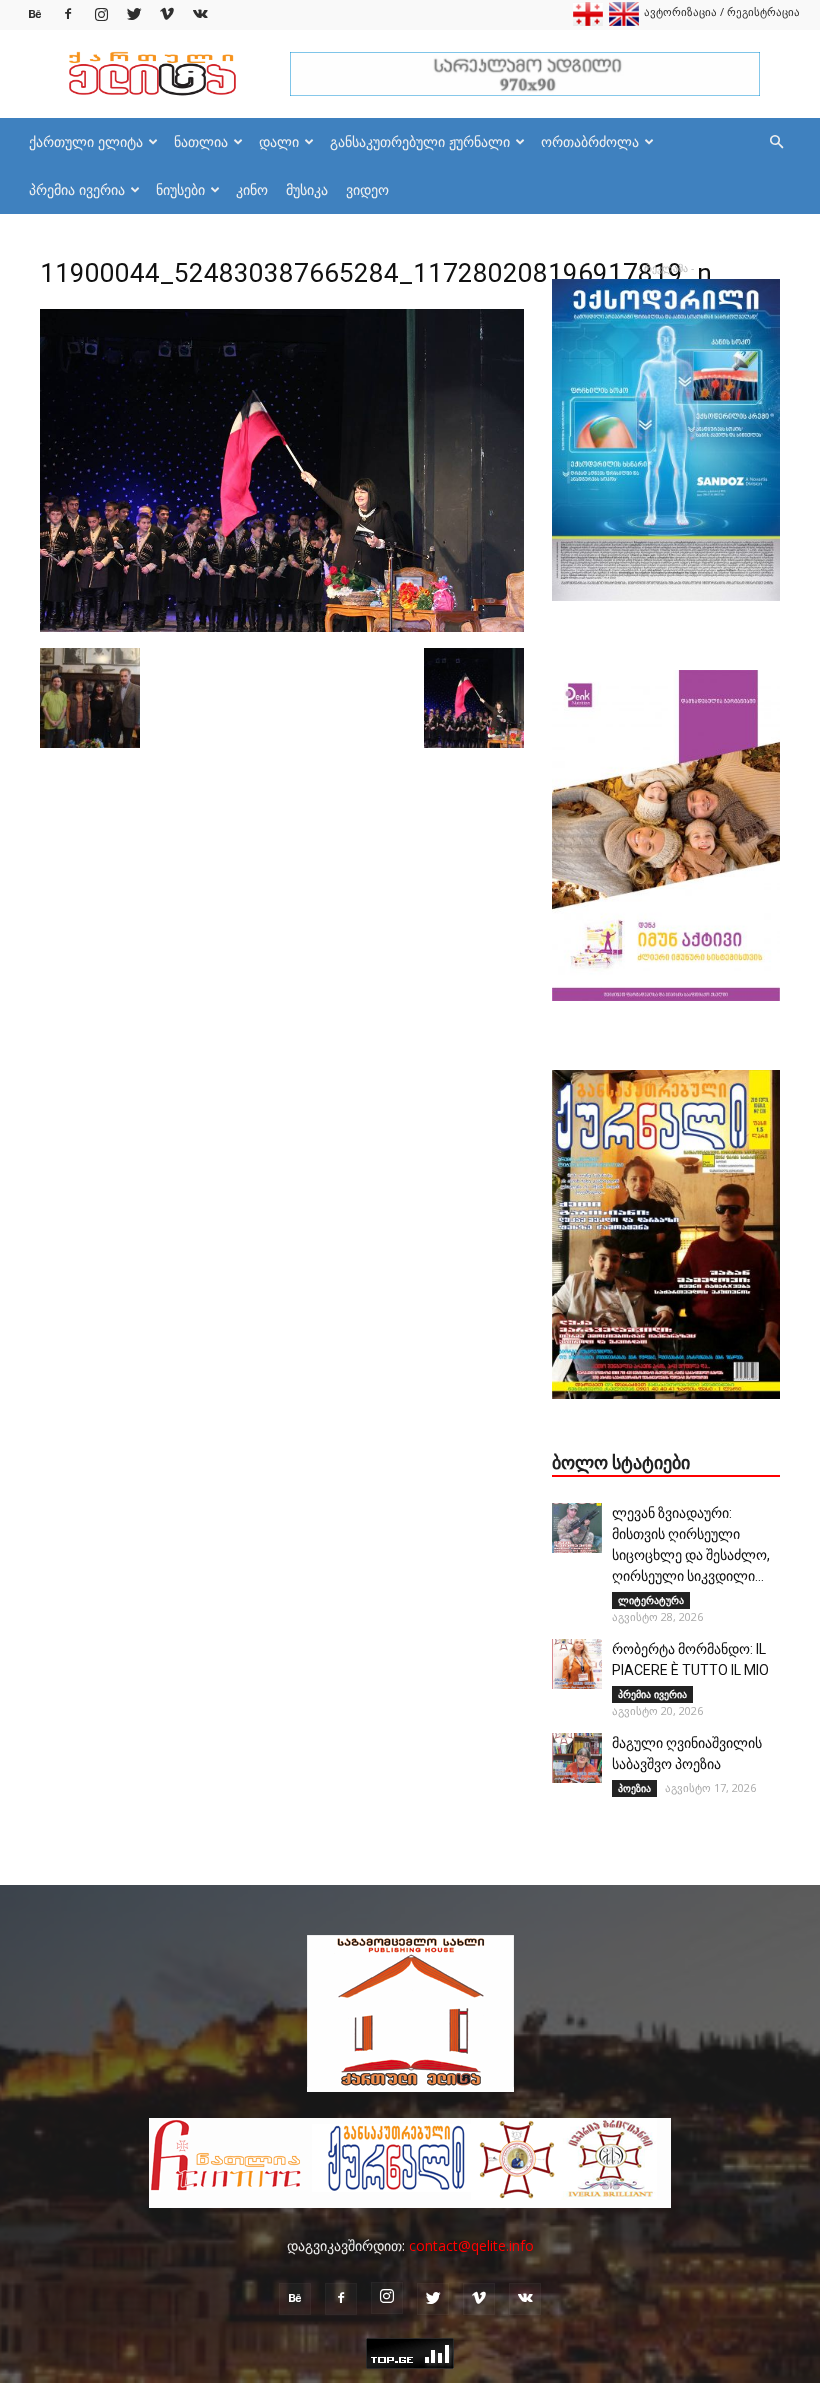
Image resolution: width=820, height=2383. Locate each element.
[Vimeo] (167, 14)
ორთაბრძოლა (590, 141)
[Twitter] (134, 14)
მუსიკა (307, 189)
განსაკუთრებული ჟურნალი (420, 141)
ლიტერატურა (651, 1600)
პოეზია (634, 1788)
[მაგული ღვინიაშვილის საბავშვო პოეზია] (577, 1758)
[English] (624, 21)
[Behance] (35, 14)
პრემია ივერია (77, 189)
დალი (279, 141)
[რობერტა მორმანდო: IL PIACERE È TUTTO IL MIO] (577, 1664)
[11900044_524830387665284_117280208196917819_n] (282, 627)
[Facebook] (68, 14)
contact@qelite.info (471, 2245)
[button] (776, 142)
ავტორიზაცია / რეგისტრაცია (722, 11)
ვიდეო (367, 189)
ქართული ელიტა (86, 141)
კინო (252, 189)
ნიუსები (180, 189)
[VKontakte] (200, 14)
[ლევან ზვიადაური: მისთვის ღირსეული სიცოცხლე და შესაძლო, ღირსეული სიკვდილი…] (577, 1528)
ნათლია (201, 141)
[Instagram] (101, 14)
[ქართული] (588, 21)
